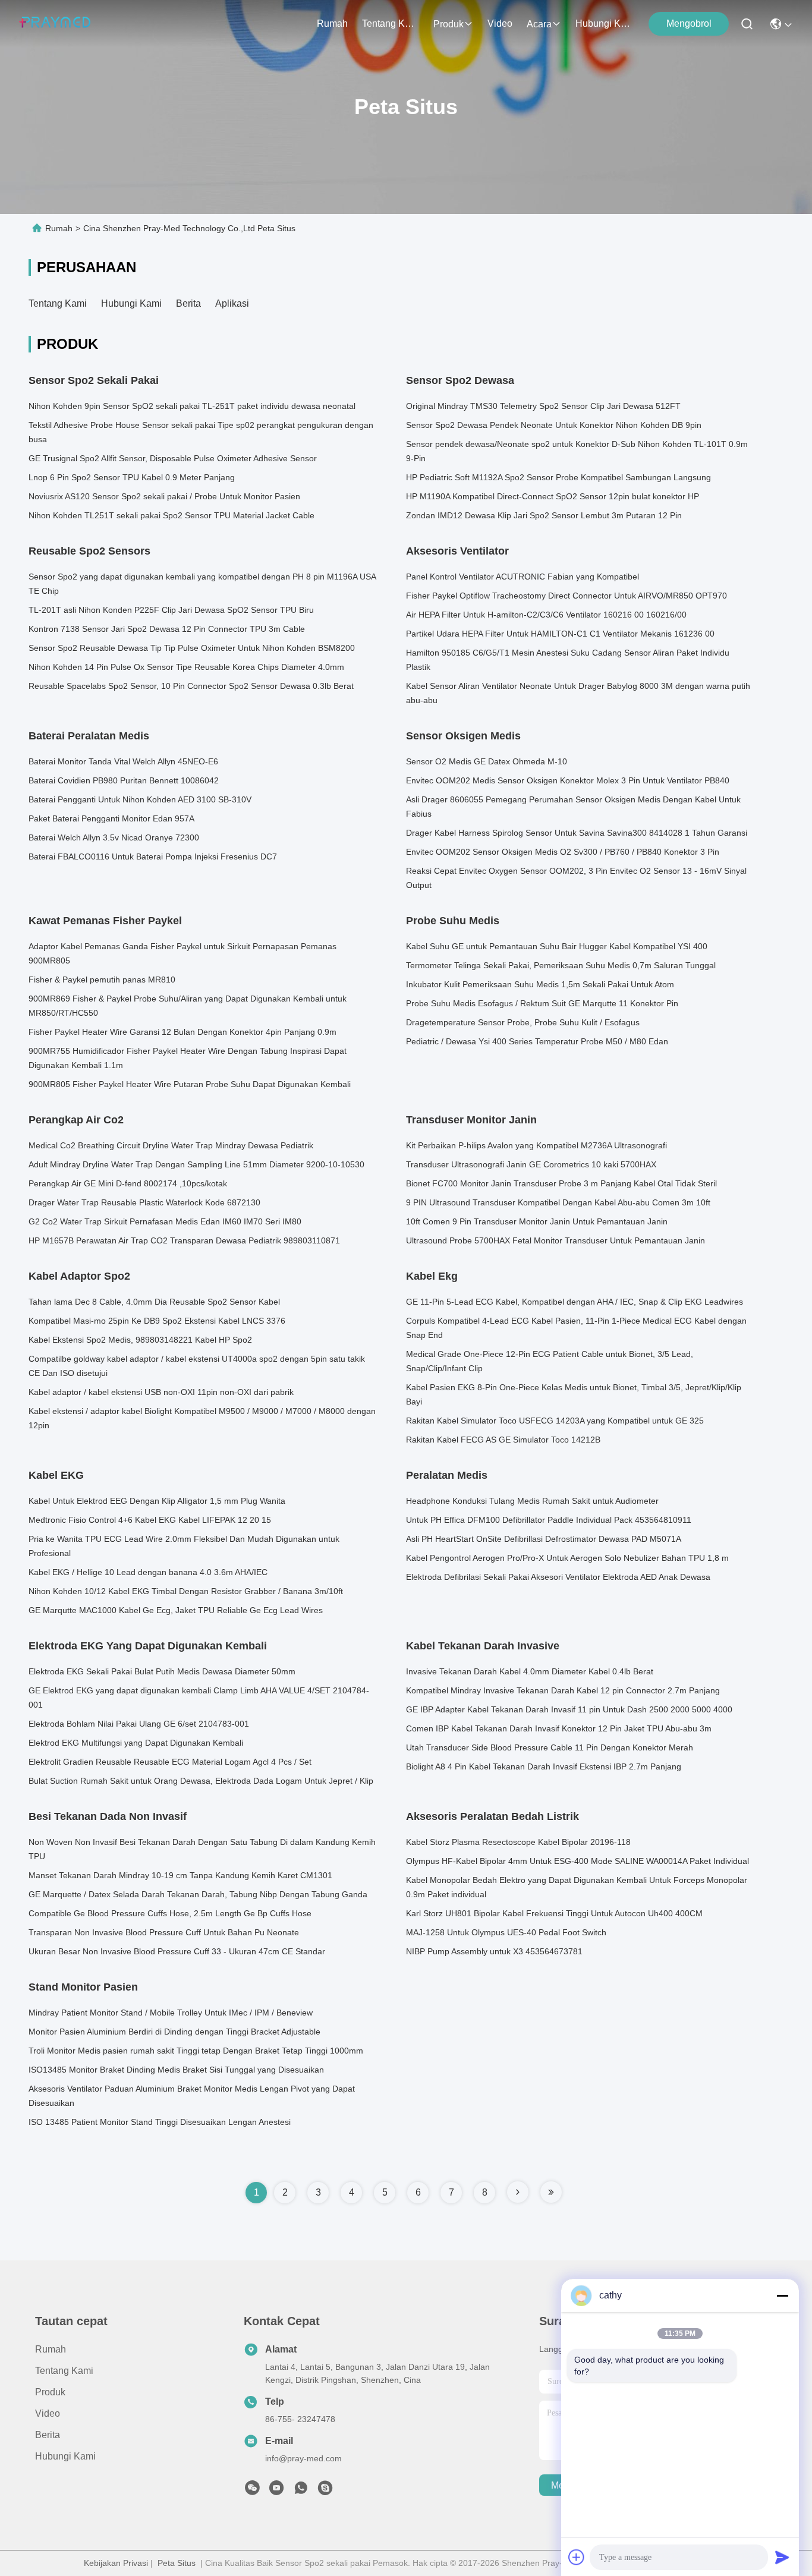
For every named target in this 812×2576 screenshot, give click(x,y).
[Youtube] (276, 2491)
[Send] (782, 2557)
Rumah (332, 23)
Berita (188, 303)
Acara (539, 24)
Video (500, 23)
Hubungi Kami (604, 23)
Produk (449, 24)
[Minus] (782, 2295)
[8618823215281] (301, 2491)
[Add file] (577, 2557)
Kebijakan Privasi (116, 2563)
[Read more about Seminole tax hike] (518, 2192)
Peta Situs (177, 2563)
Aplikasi (232, 303)
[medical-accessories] (325, 2491)
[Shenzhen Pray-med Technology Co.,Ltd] (55, 24)
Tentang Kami (391, 23)
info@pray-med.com (303, 2458)
